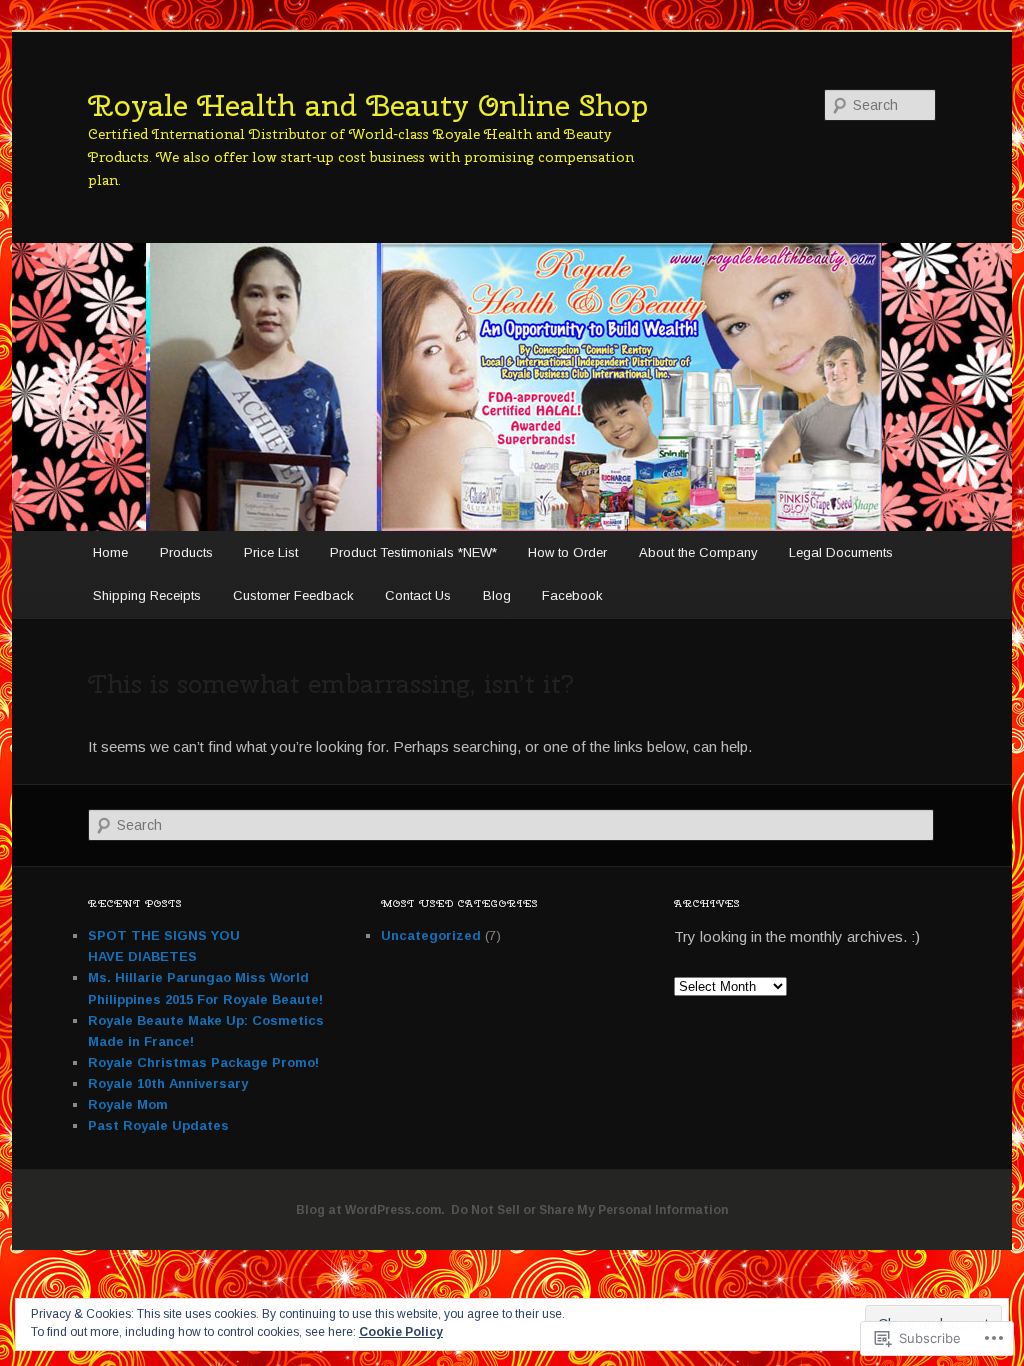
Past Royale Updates (158, 1125)
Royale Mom (128, 1104)
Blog (497, 595)
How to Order (567, 552)
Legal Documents (841, 552)
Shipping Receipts (147, 595)
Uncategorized (431, 935)
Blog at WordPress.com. (370, 1210)
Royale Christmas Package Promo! (203, 1062)
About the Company (698, 552)
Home (110, 552)
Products (186, 552)
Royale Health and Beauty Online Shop (368, 105)
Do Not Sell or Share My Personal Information (589, 1210)
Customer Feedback (293, 595)
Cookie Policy (401, 1332)
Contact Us (418, 595)
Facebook (572, 595)
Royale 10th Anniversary (168, 1083)
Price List (271, 552)
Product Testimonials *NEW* (413, 552)
